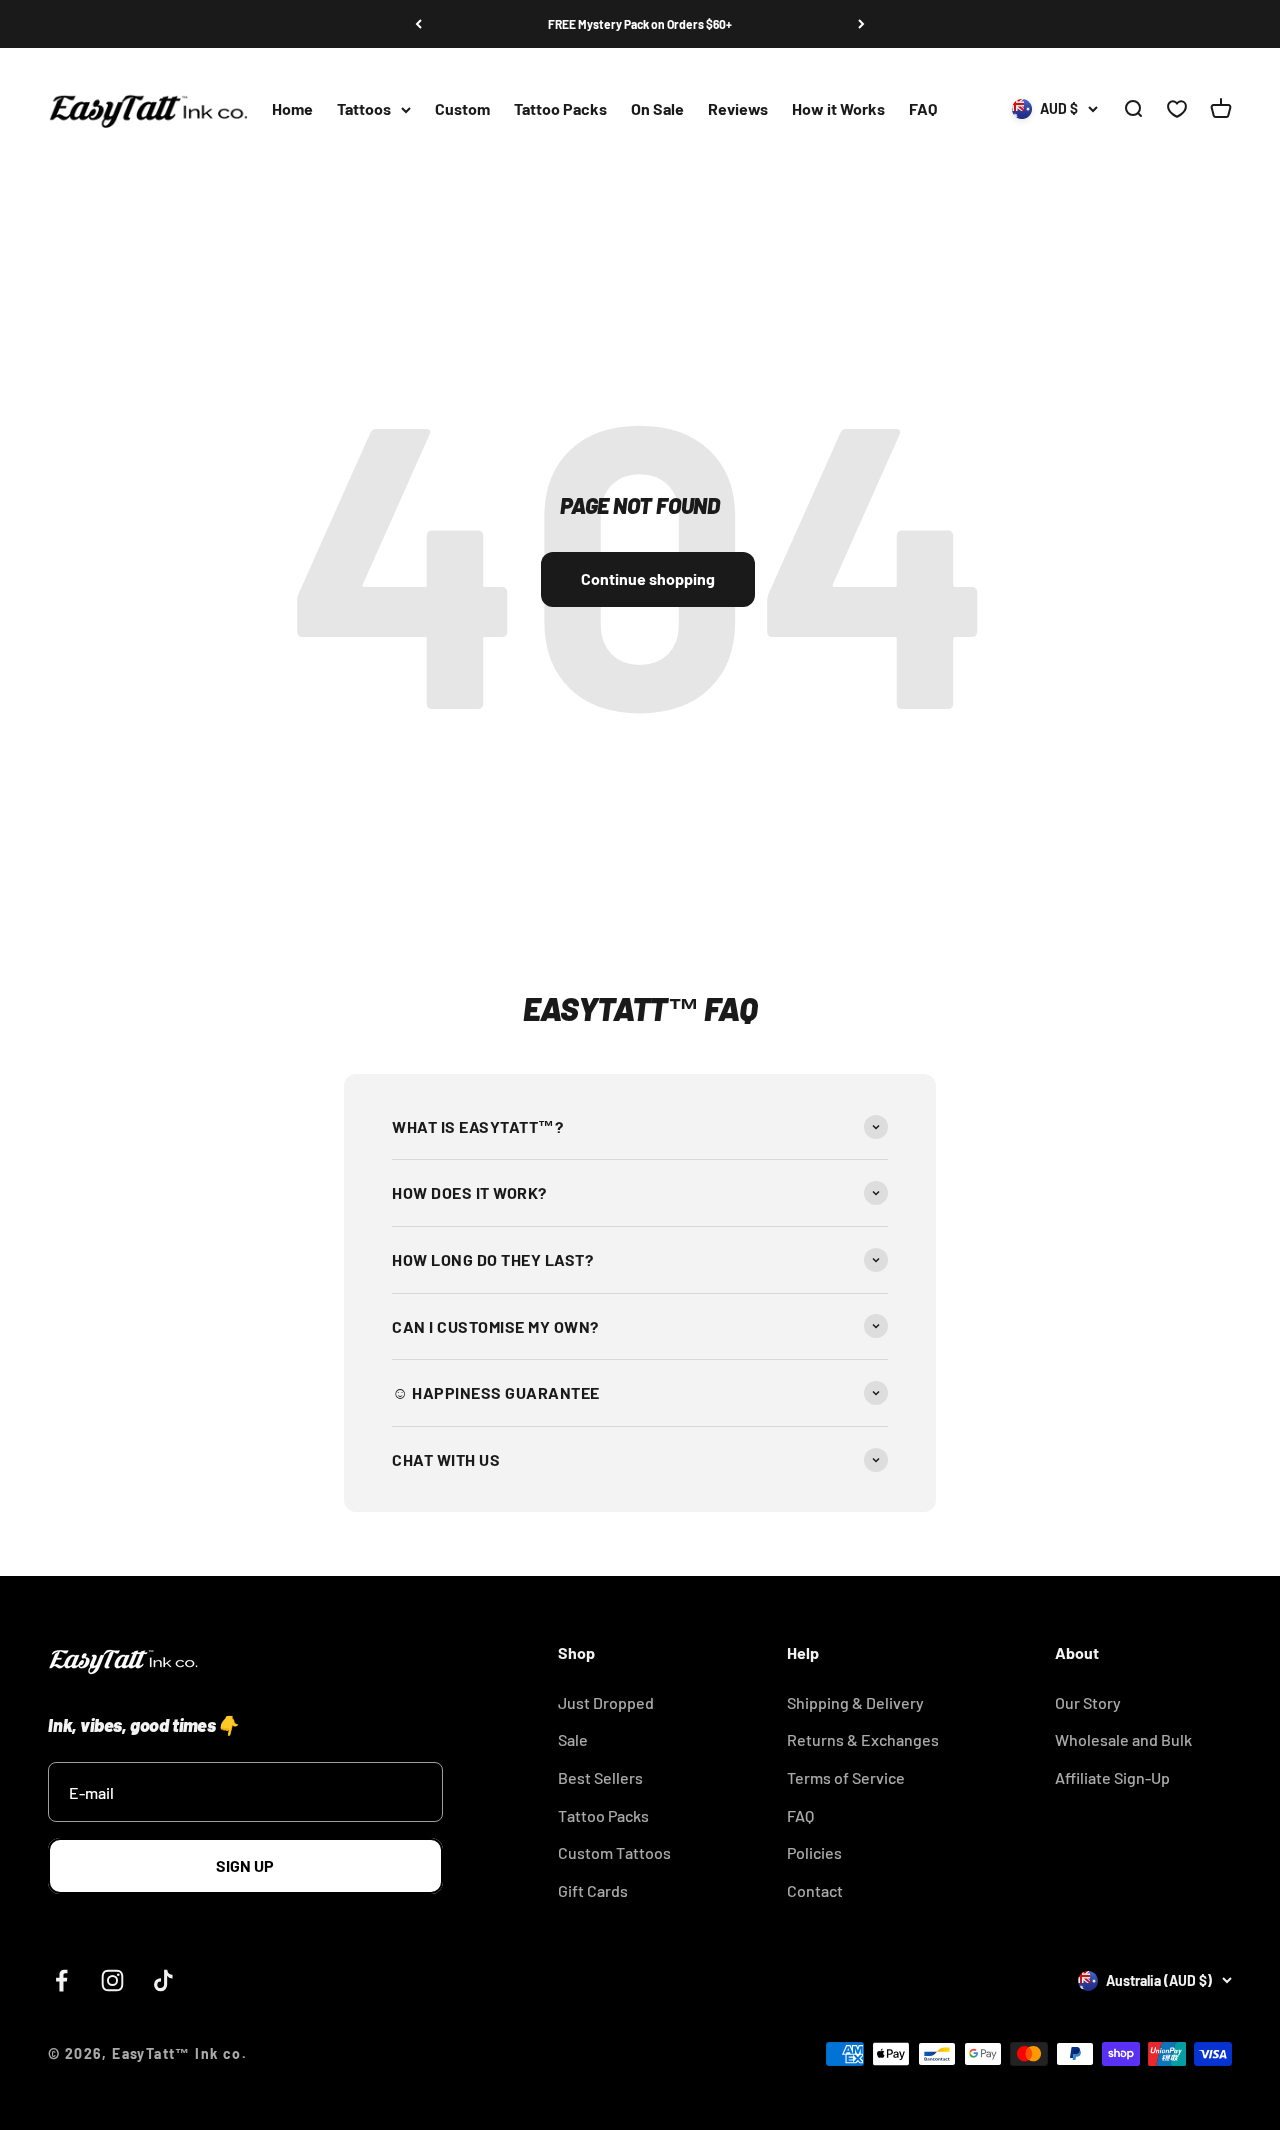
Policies (814, 1852)
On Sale (657, 109)
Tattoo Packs (560, 109)
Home (292, 109)
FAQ (923, 109)
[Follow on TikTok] (163, 1980)
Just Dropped (606, 1702)
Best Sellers (600, 1777)
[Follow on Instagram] (112, 1980)
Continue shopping (648, 578)
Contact (815, 1890)
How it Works (838, 109)
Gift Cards (593, 1890)
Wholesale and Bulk (1123, 1739)
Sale (573, 1739)
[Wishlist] (1177, 110)
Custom (462, 109)
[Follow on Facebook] (61, 1980)
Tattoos (364, 109)
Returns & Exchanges (863, 1739)
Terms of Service (846, 1777)
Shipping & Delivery (855, 1702)
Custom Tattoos (614, 1852)
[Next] (861, 24)
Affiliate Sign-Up (1112, 1777)
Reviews (738, 109)
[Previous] (418, 24)
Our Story (1088, 1702)
